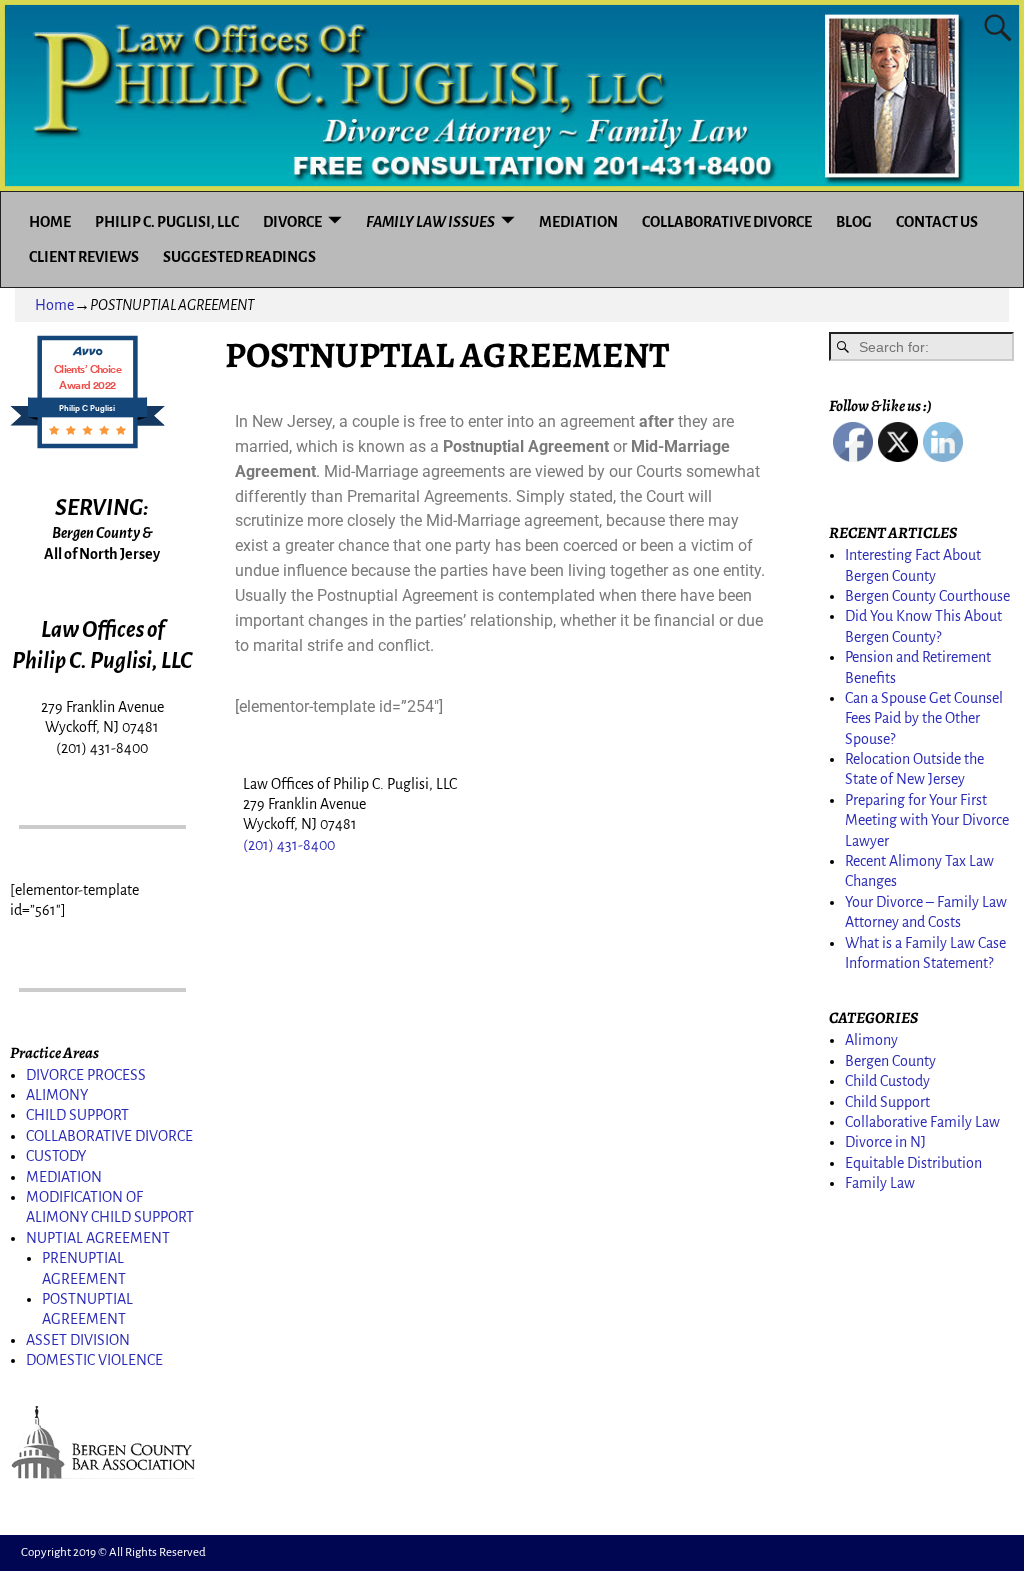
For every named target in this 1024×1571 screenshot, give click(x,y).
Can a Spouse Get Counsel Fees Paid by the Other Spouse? (924, 718)
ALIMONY (57, 1095)
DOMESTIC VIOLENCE (94, 1360)
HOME (50, 222)
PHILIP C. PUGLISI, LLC (167, 222)
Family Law (880, 1183)
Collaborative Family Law (922, 1122)
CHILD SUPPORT (77, 1115)
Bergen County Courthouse (927, 596)
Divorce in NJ (885, 1142)
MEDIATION (578, 222)
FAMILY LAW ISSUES (430, 222)
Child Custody (887, 1081)
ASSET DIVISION (78, 1340)
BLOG (854, 222)
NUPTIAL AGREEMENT (98, 1238)
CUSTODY (56, 1156)
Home (54, 305)
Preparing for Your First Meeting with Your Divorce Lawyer (927, 820)
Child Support (887, 1102)
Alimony (871, 1040)
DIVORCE (292, 222)
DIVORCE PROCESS (86, 1075)
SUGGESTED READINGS (239, 257)
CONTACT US (937, 222)
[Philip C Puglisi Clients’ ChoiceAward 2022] (87, 447)
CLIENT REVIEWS (84, 257)
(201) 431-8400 (289, 845)
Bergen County (890, 1061)
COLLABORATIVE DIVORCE (727, 222)
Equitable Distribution (913, 1163)
